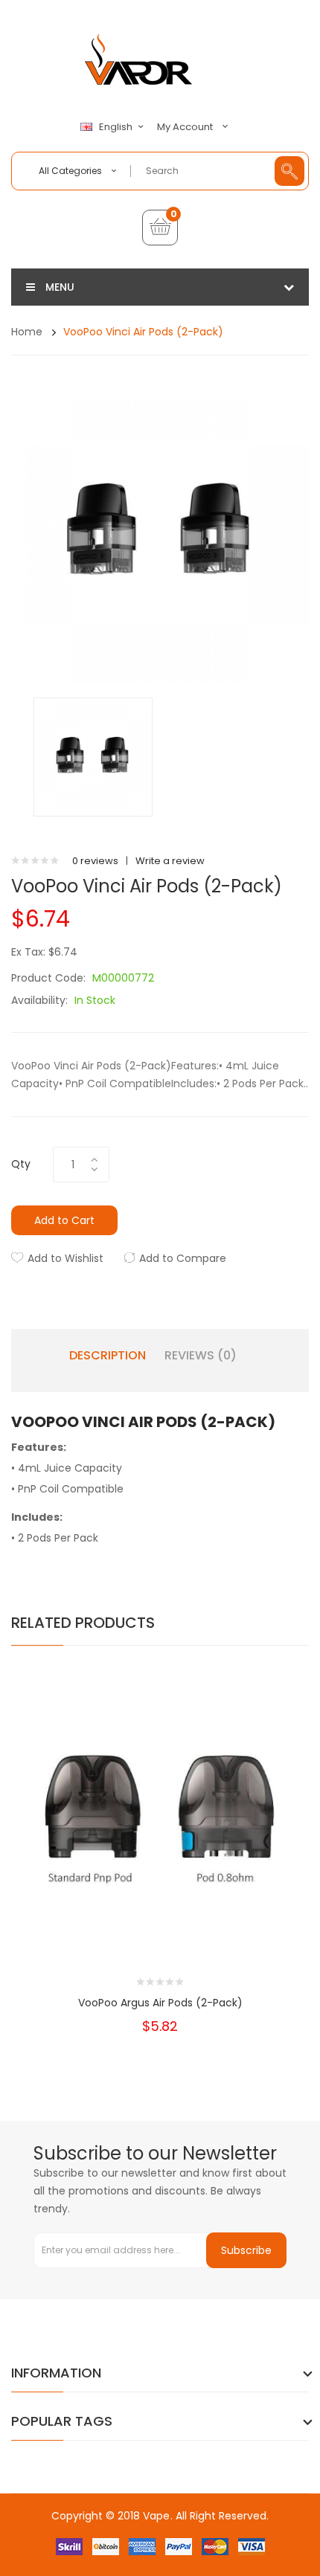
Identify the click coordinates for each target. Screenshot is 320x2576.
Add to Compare (183, 1258)
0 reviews (95, 861)
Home (27, 332)
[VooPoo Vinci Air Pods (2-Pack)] (93, 757)
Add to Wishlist (65, 1258)
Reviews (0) (201, 1356)
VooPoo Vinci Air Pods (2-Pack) (143, 332)
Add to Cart (64, 1220)
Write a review (170, 861)
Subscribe (246, 2250)
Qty (21, 1164)
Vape (156, 2516)
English (117, 127)
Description (108, 1356)
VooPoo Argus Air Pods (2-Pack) (160, 2003)
